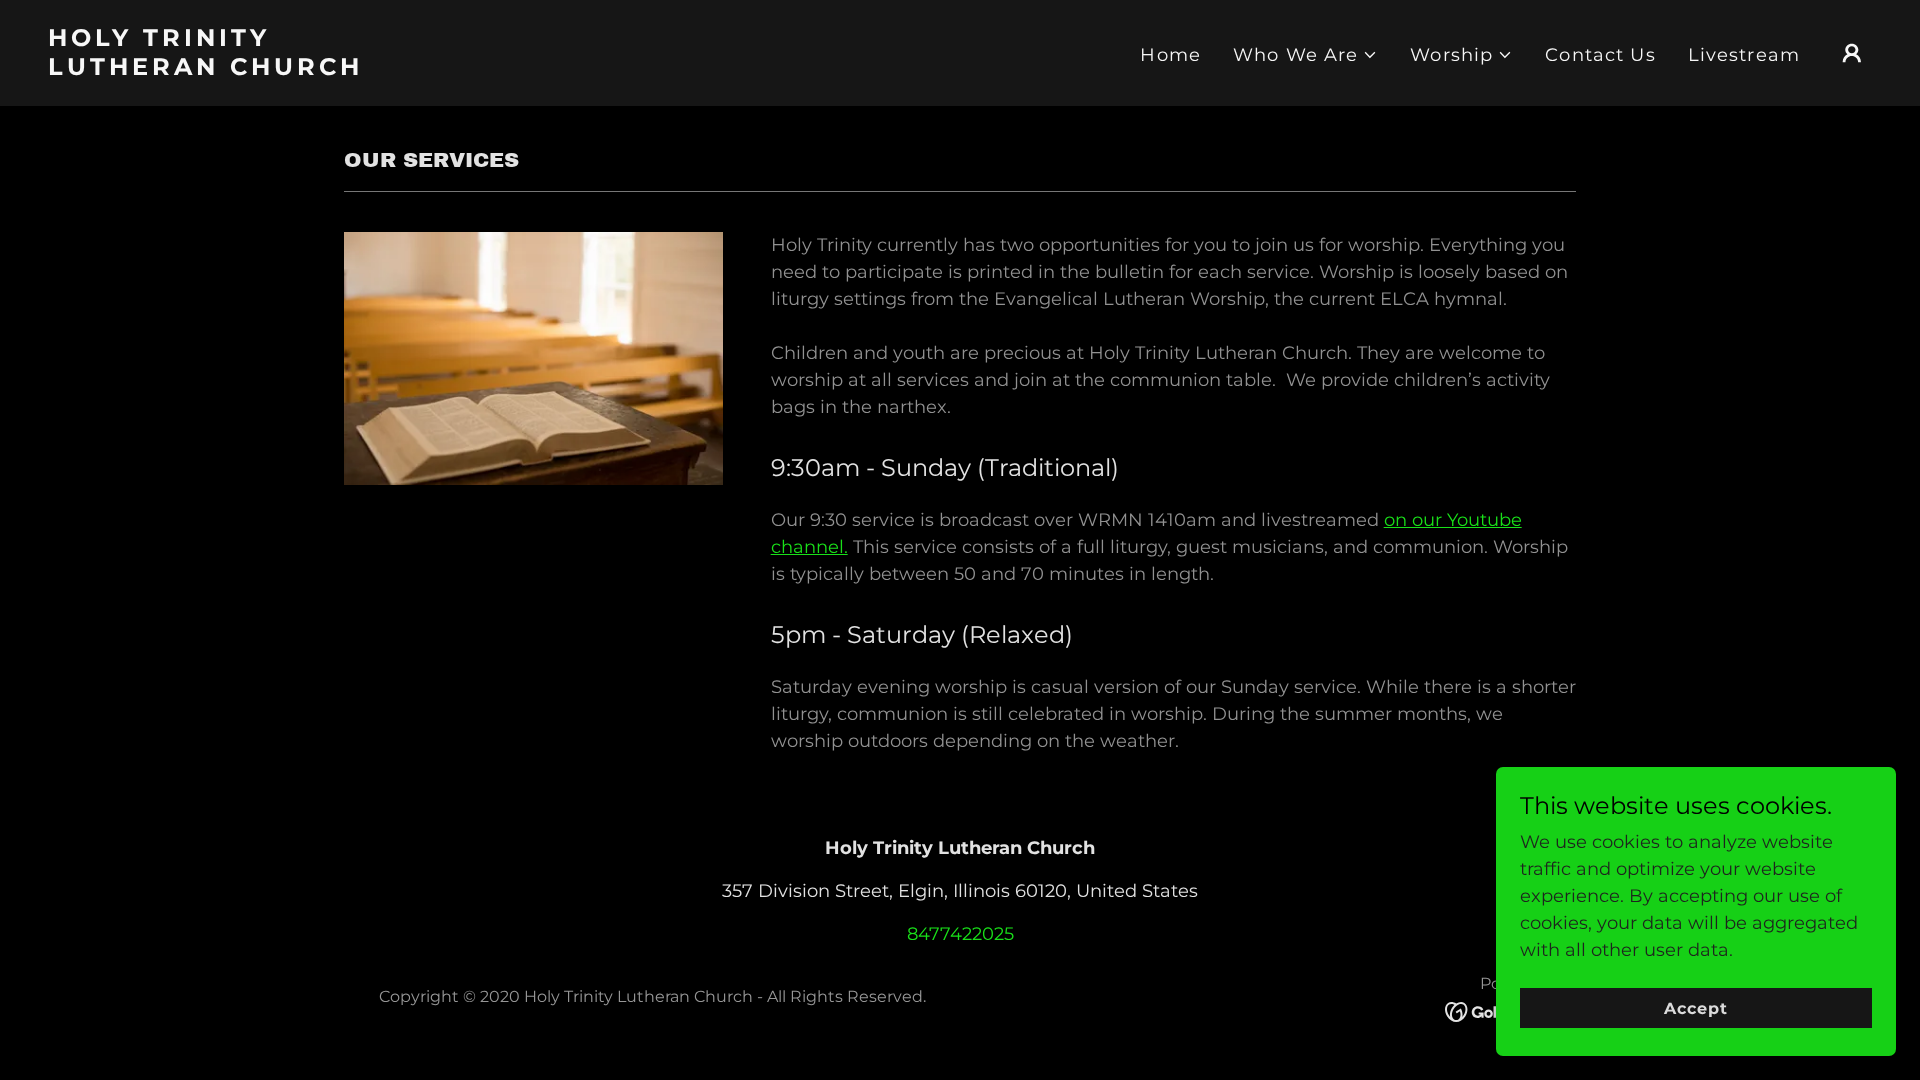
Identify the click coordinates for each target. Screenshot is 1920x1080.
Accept (1696, 1008)
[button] (1305, 55)
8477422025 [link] (960, 934)
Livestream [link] (1744, 55)
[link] (303, 69)
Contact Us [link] (1600, 55)
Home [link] (1170, 55)
